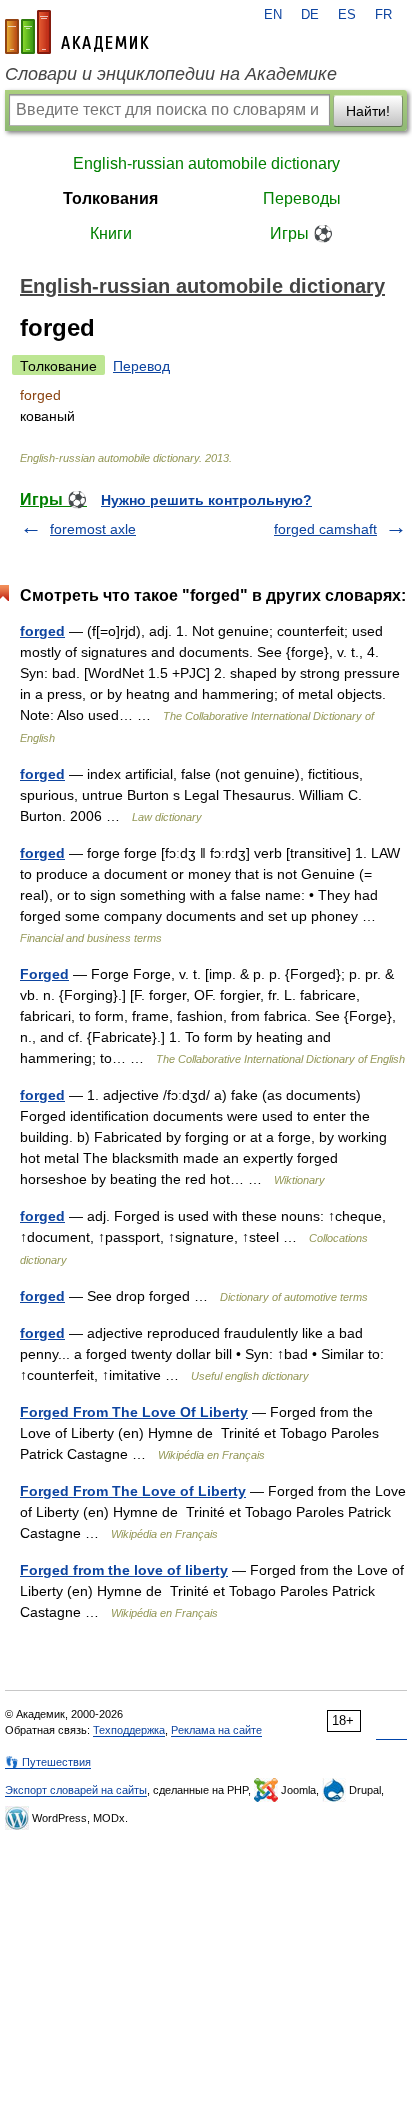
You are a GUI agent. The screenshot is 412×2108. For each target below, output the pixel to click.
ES (347, 15)
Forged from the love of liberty (124, 1570)
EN (273, 15)
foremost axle (93, 529)
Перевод (141, 366)
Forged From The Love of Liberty (133, 1491)
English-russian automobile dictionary (206, 163)
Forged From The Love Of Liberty (134, 1412)
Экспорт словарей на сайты (76, 1790)
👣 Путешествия (48, 1762)
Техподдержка (129, 1730)
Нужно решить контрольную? (206, 500)
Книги (111, 233)
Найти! (368, 111)
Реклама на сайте (216, 1730)
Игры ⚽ (301, 233)
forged (42, 631)
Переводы (302, 198)
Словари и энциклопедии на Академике (171, 74)
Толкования (110, 198)
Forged (44, 974)
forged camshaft (325, 529)
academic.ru (77, 32)
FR (383, 15)
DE (310, 15)
